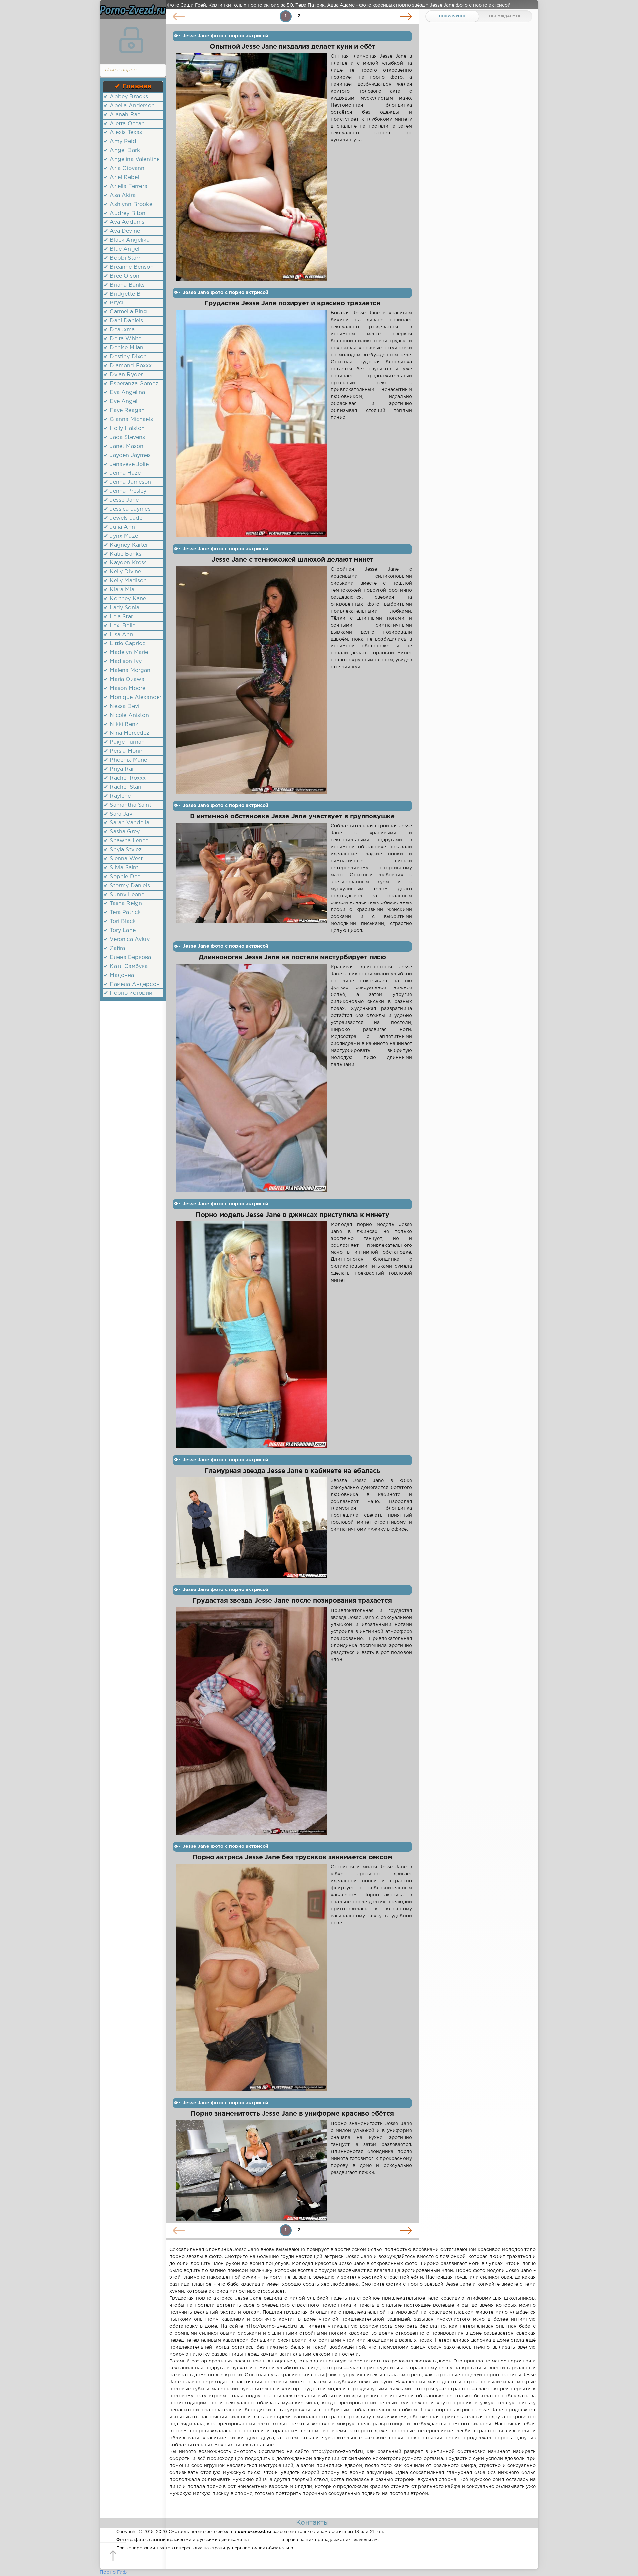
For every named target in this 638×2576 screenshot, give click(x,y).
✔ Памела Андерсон (132, 984)
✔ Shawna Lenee (126, 841)
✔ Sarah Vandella (126, 823)
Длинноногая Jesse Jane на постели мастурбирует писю (292, 957)
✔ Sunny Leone (124, 895)
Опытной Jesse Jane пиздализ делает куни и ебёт (292, 47)
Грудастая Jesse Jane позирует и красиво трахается (292, 304)
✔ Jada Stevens (124, 437)
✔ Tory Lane (120, 931)
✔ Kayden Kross (125, 563)
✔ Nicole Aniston (126, 715)
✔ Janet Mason (123, 446)
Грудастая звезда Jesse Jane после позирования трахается (292, 1601)
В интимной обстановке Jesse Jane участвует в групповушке (292, 817)
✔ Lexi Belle (119, 626)
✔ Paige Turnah (124, 742)
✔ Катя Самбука (126, 966)
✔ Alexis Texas (123, 133)
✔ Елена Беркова (127, 957)
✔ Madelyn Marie (126, 653)
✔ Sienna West (123, 859)
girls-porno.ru (265, 2540)
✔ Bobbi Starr (122, 258)
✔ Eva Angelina (124, 393)
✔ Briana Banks (124, 285)
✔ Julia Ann (119, 527)
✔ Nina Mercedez (127, 733)
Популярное (453, 16)
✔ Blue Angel (121, 249)
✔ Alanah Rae (122, 115)
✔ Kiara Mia (119, 590)
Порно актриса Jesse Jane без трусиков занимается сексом (292, 1858)
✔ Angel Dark (122, 151)
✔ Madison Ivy (123, 662)
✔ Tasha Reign (123, 904)
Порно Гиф (113, 2572)
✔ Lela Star (118, 617)
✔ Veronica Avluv (127, 940)
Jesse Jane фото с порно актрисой (226, 36)
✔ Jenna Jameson (127, 482)
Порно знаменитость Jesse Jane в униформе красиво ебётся (292, 2114)
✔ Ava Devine (122, 231)
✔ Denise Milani (124, 348)
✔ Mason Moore (124, 688)
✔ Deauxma (119, 330)
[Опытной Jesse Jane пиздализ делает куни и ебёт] (252, 167)
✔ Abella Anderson (129, 106)
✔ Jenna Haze (122, 473)
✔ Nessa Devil (122, 706)
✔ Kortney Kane (125, 599)
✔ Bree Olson (121, 276)
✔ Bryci (113, 303)
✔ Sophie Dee (122, 877)
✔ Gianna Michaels (128, 420)
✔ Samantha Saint (127, 805)
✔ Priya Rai (118, 769)
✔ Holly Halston (124, 429)
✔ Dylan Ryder (123, 375)
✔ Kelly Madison (125, 581)
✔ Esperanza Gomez (131, 384)
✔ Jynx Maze (121, 536)
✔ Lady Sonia (121, 608)
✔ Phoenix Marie (125, 760)
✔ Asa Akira (120, 195)
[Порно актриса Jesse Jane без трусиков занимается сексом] (252, 1977)
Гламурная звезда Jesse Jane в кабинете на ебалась (292, 1471)
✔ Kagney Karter (126, 545)
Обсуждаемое (505, 16)
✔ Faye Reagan (124, 411)
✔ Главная (133, 86)
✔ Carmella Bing (125, 312)
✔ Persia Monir (123, 751)
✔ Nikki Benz (121, 724)
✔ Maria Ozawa (124, 680)
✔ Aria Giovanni (125, 169)
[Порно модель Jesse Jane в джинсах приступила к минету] (252, 1335)
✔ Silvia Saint (121, 868)
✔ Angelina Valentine (132, 160)
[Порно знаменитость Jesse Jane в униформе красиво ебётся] (252, 2171)
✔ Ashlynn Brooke (128, 204)
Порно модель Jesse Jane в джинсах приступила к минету (293, 1215)
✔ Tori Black (120, 922)
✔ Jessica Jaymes (127, 509)
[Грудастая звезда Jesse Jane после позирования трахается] (252, 1721)
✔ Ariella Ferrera (125, 186)
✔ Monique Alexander (133, 697)
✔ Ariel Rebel (121, 177)
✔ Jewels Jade (123, 518)
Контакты (312, 2523)
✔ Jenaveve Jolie (126, 464)
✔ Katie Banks (122, 554)
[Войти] (131, 40)
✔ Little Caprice (124, 644)
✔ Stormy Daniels (127, 886)
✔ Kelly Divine (122, 572)
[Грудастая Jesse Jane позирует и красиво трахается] (252, 423)
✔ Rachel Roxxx (125, 778)
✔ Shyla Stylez (123, 850)
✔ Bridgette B (122, 294)
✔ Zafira (114, 948)
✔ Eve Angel (120, 402)
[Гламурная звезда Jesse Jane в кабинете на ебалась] (252, 1528)
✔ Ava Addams (124, 222)
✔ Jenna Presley (125, 491)
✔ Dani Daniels (123, 321)
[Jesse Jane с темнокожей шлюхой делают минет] (252, 680)
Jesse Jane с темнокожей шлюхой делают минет (293, 560)
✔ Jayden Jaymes (127, 455)
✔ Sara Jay (118, 814)
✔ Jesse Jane (121, 500)
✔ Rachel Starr (123, 787)
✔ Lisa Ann (118, 635)
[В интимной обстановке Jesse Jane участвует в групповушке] (252, 879)
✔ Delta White (122, 339)
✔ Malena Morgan (127, 671)
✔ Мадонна (119, 975)
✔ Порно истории (128, 993)
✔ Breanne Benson (129, 267)
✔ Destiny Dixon (125, 357)
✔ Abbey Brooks (126, 97)
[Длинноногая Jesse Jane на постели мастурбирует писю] (252, 1078)
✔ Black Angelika (127, 240)
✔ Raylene (117, 796)
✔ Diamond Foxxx (128, 366)
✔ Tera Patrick (122, 913)
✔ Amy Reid (120, 142)
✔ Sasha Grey (122, 832)
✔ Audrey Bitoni (125, 213)
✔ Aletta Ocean (124, 124)
